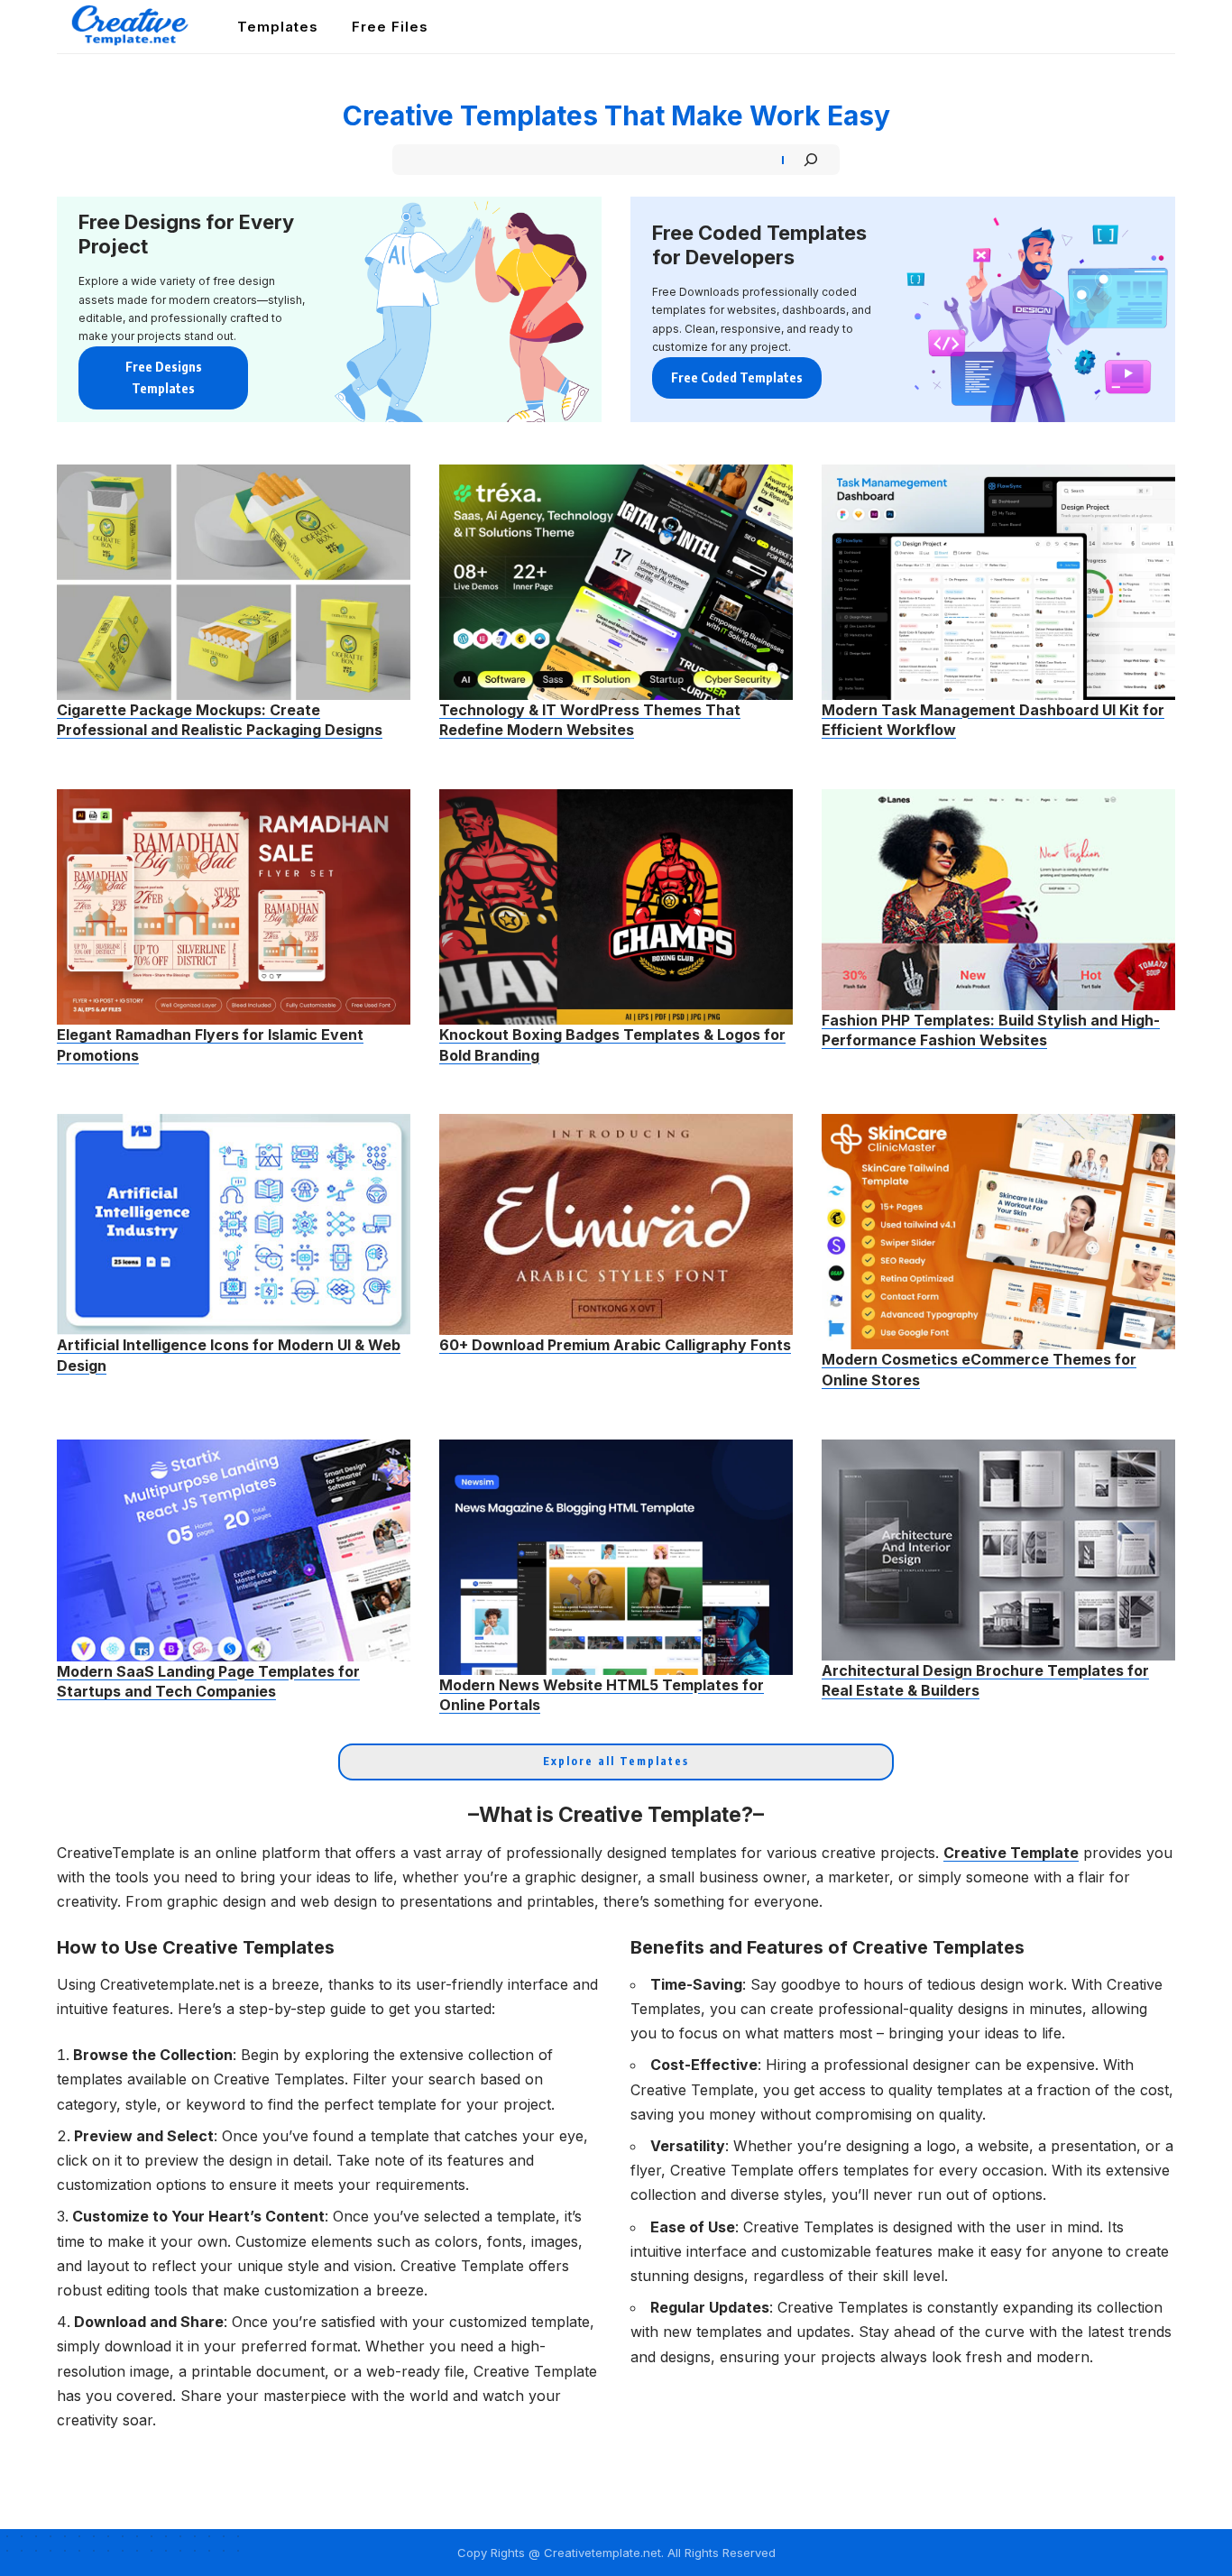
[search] (1163, 27)
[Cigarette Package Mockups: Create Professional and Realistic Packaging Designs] (234, 582)
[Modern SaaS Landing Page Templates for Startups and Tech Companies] (234, 1550)
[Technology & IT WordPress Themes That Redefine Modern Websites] (616, 582)
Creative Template (1011, 1853)
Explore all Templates (616, 1761)
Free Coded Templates (737, 377)
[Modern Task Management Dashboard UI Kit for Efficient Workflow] (998, 582)
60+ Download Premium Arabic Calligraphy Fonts (615, 1345)
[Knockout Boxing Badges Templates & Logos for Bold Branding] (616, 907)
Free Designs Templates (164, 377)
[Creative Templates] (133, 27)
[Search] (811, 160)
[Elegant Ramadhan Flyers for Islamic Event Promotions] (234, 907)
